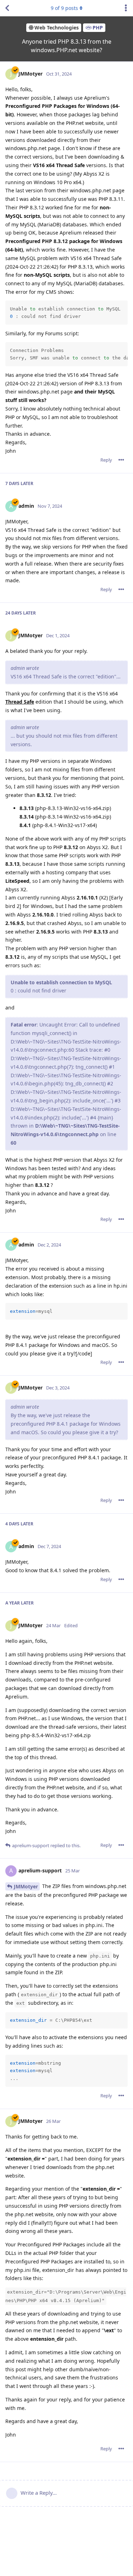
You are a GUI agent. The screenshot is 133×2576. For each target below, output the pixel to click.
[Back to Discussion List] (7, 8)
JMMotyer (26, 1886)
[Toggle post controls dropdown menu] (121, 460)
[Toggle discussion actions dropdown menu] (126, 8)
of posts (64, 8)
